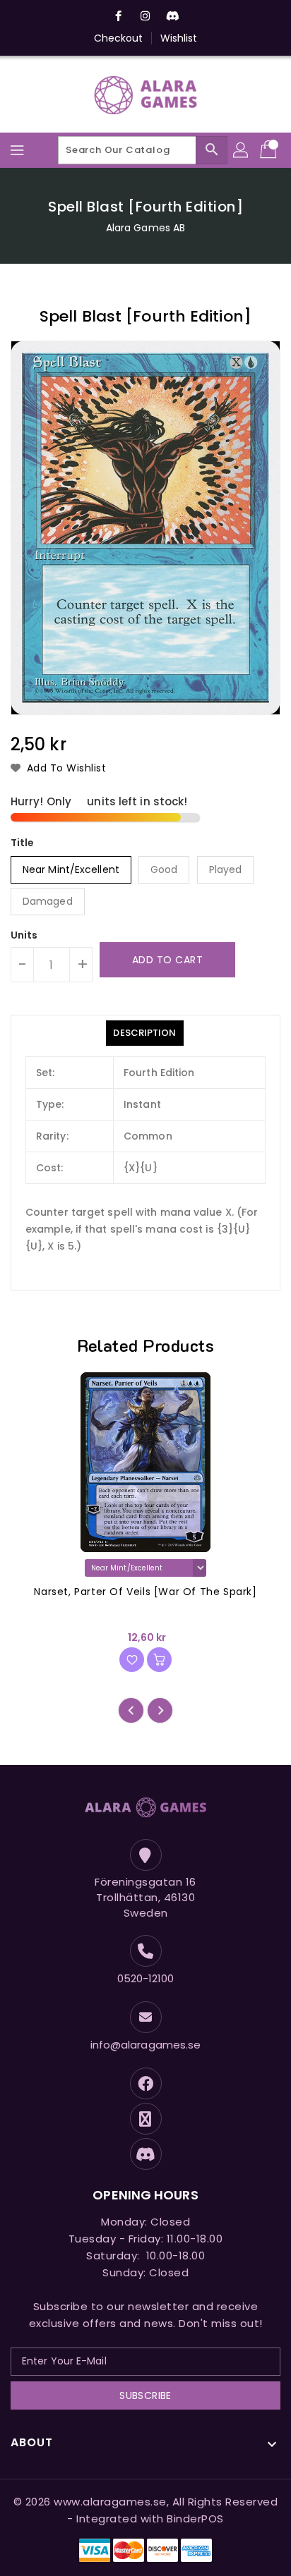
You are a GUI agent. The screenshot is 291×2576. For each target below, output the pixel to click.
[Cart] (270, 150)
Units (24, 935)
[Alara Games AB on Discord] (172, 16)
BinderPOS (195, 2519)
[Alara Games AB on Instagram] (145, 16)
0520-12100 (146, 1978)
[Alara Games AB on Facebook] (119, 16)
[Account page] (242, 150)
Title (23, 843)
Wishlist (179, 38)
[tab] (144, 1033)
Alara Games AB (145, 228)
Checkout (119, 38)
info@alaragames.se (146, 2045)
